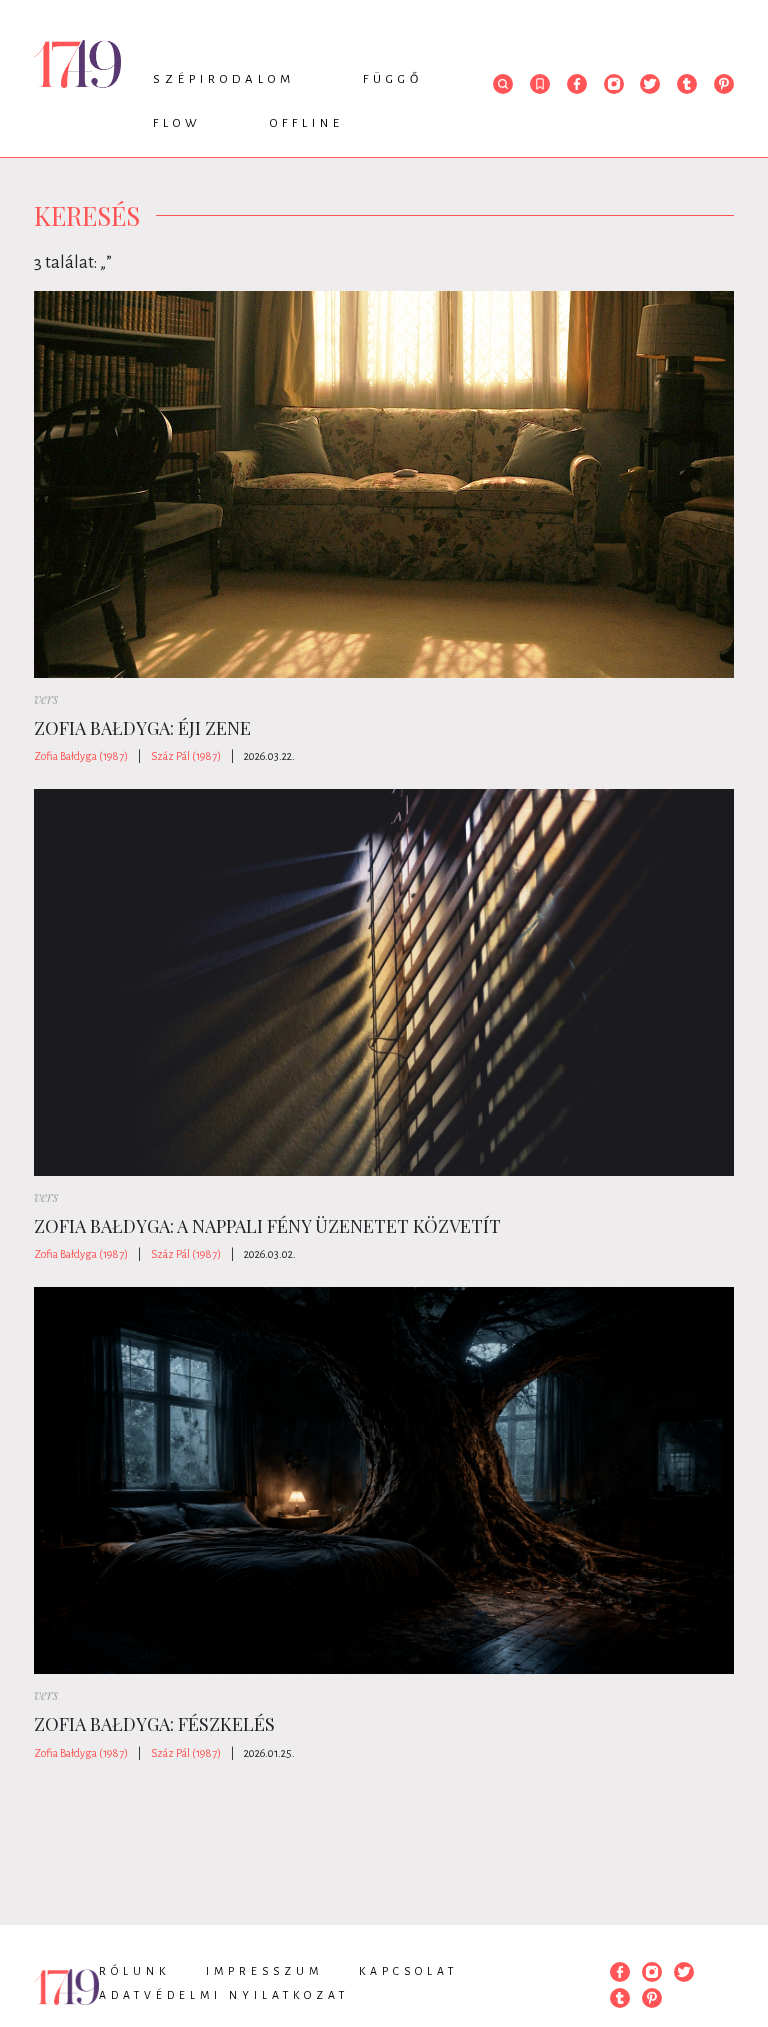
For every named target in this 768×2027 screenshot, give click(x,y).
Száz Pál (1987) (186, 756)
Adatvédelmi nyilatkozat (224, 1995)
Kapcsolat (408, 1971)
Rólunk (134, 1971)
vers (46, 698)
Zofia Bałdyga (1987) (81, 756)
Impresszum (264, 1971)
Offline (307, 123)
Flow (177, 123)
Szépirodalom (224, 79)
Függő (393, 79)
